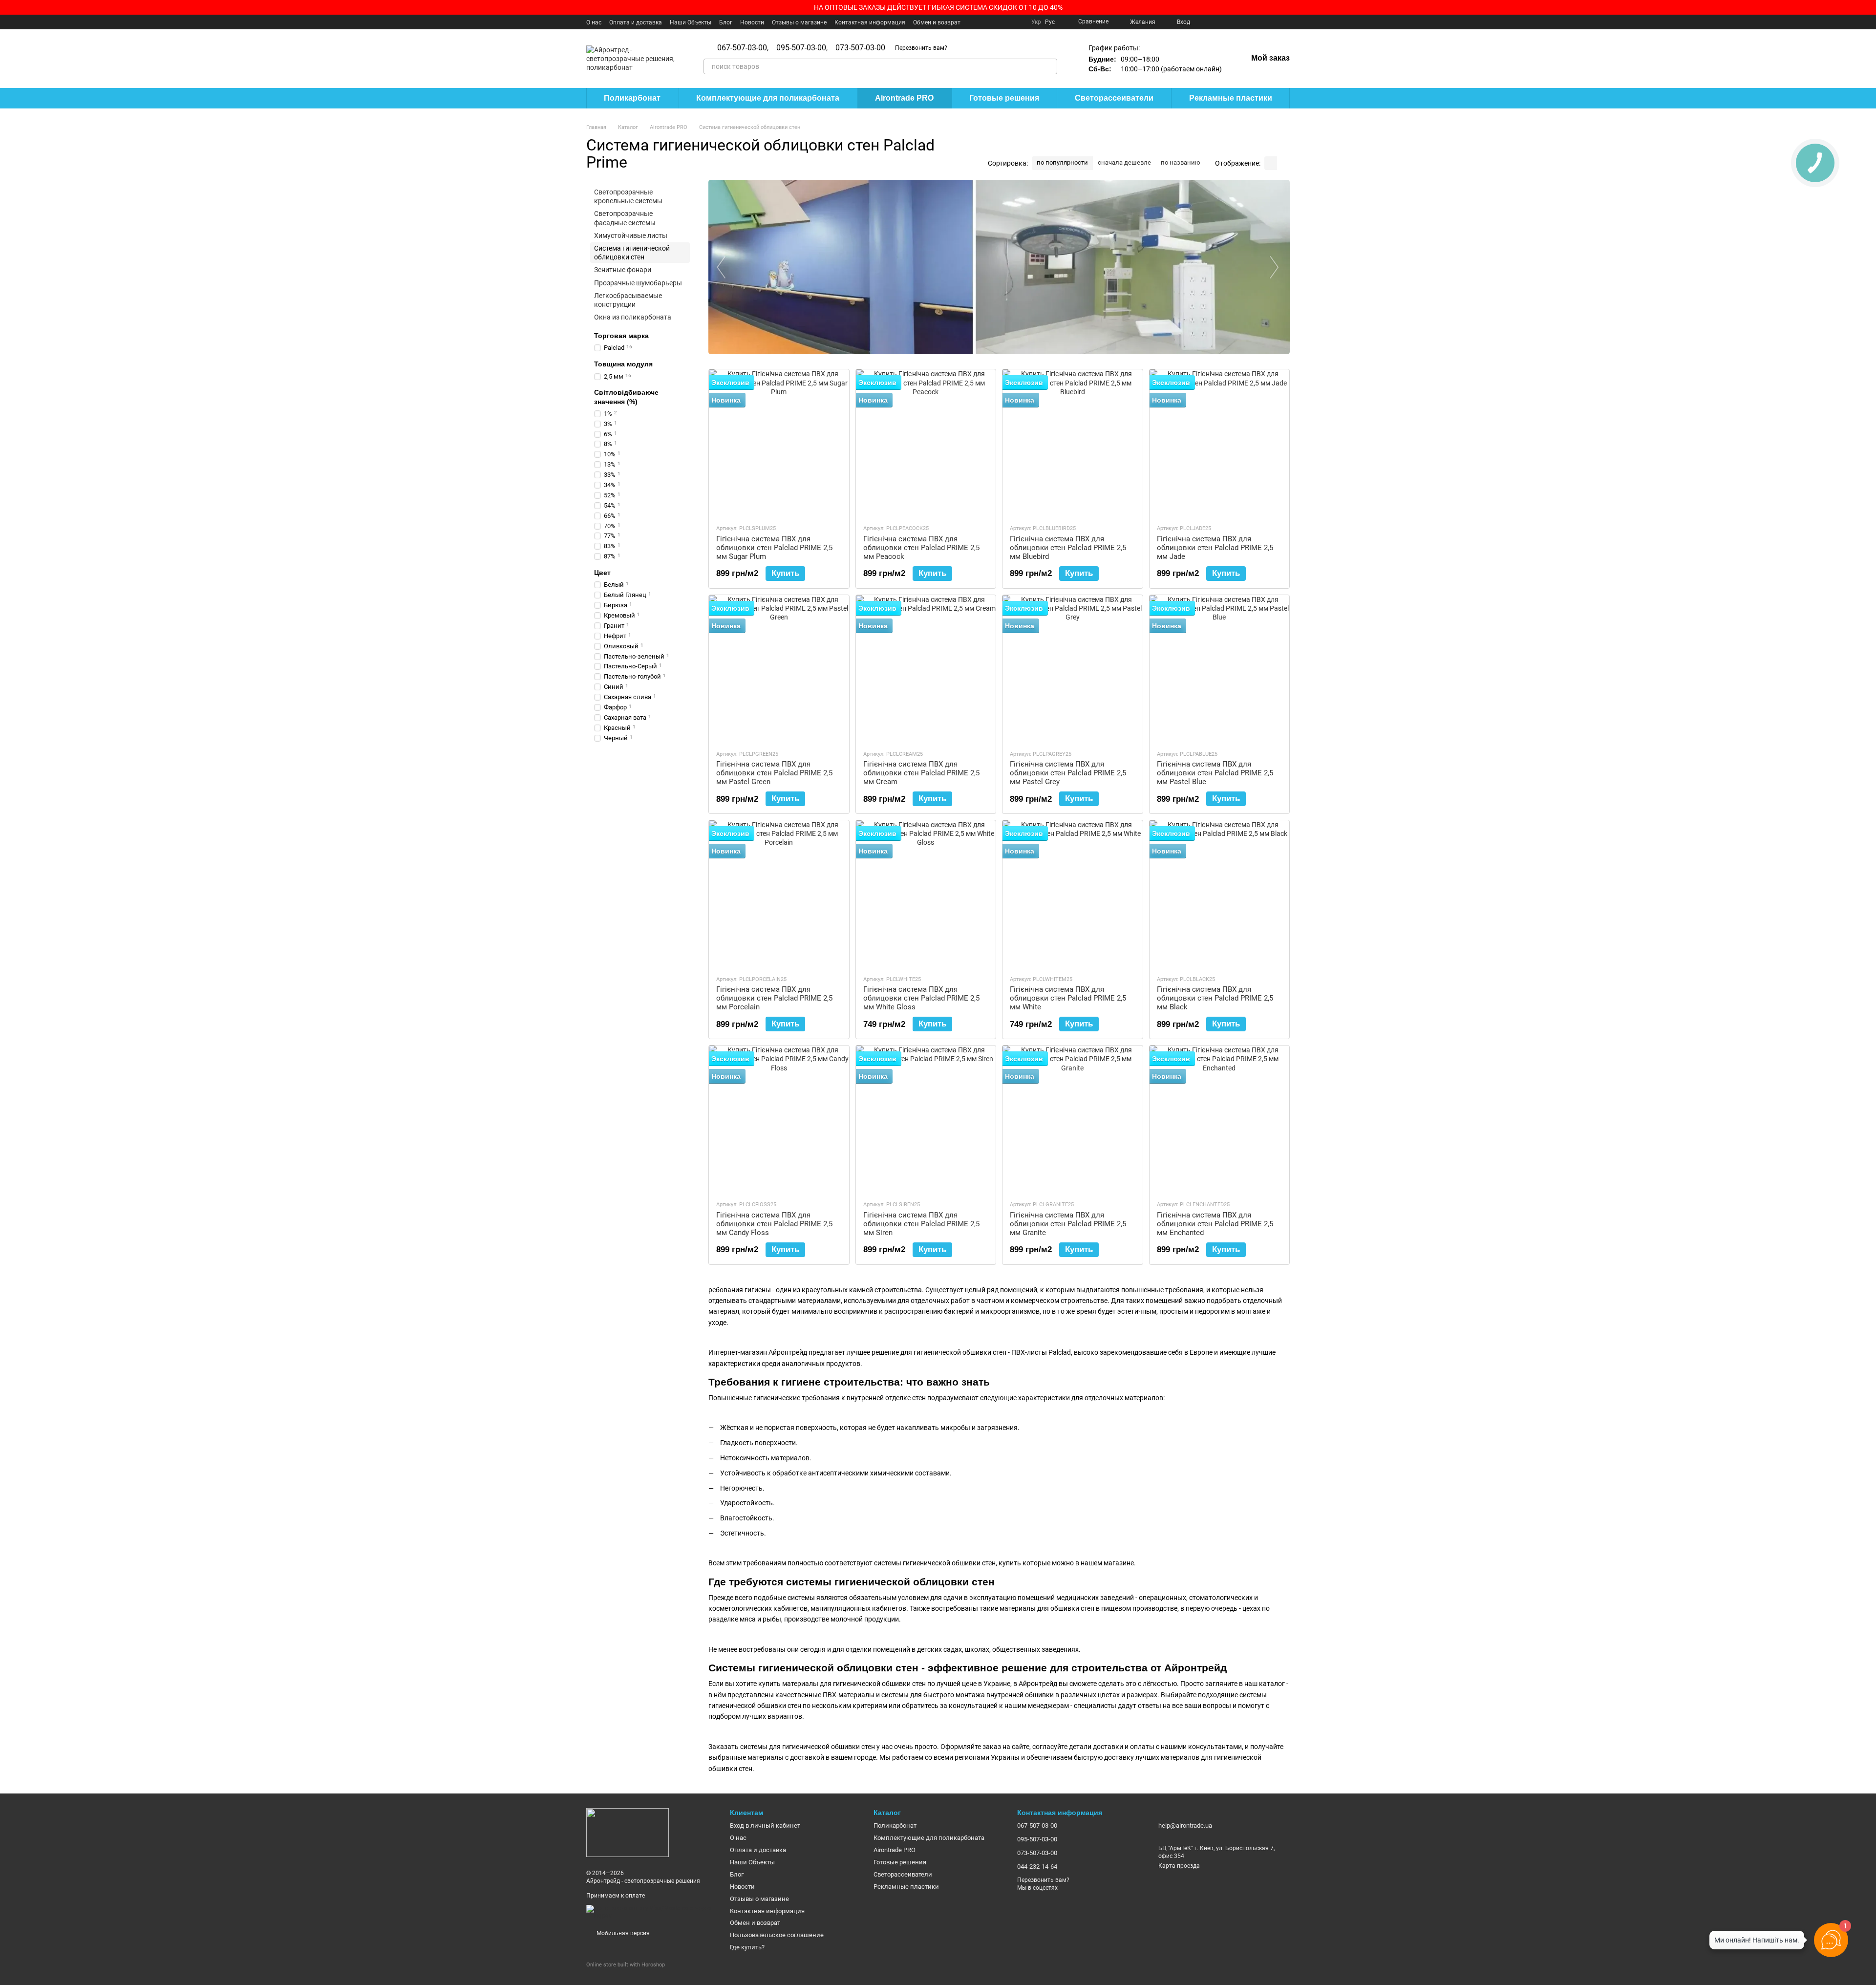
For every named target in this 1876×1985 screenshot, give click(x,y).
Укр (1036, 22)
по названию (1181, 162)
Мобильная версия (622, 1933)
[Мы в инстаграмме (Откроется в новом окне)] (1239, 22)
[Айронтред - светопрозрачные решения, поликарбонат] (628, 1832)
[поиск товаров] (1049, 66)
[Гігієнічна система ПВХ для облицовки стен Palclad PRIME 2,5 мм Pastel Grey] (1073, 668)
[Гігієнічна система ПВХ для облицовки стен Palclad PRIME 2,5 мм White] (1073, 894)
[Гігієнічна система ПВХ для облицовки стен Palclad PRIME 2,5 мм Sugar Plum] (779, 443)
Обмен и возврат (937, 22)
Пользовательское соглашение (777, 1935)
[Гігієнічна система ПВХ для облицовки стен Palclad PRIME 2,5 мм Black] (1220, 894)
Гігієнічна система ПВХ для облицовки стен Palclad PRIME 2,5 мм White (1068, 998)
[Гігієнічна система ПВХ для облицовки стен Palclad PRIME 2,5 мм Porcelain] (779, 894)
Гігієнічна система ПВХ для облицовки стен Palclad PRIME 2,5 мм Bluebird (1068, 548)
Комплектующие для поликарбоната (768, 98)
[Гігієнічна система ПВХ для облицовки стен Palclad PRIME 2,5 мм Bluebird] (1073, 443)
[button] (1868, 7)
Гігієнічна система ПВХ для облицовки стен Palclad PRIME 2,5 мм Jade (1215, 548)
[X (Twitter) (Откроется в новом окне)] (1227, 22)
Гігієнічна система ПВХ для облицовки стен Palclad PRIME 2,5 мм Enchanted (1215, 1224)
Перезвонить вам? (921, 48)
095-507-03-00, (802, 48)
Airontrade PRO (904, 98)
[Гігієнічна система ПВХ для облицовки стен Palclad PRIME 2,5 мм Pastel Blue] (1220, 668)
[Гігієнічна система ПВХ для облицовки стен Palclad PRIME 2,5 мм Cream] (926, 668)
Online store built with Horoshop (626, 1965)
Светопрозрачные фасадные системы (625, 218)
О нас (594, 22)
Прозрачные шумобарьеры (638, 283)
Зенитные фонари (623, 270)
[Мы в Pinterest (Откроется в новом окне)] (1251, 22)
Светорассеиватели (1114, 98)
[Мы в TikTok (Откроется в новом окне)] (1286, 22)
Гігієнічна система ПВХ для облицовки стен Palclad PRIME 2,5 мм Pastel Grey (1068, 773)
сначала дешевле (1124, 162)
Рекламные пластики (1231, 98)
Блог (726, 22)
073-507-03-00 (860, 48)
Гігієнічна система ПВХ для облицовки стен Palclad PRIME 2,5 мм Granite (1068, 1224)
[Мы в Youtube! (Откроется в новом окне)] (1215, 22)
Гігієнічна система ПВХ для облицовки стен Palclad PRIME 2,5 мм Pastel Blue (1215, 773)
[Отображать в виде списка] (1283, 163)
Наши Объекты (691, 22)
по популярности (1062, 162)
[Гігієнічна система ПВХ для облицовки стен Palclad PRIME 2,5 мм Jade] (1220, 443)
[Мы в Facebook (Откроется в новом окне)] (1204, 22)
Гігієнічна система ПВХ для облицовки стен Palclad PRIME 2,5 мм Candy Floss (774, 1224)
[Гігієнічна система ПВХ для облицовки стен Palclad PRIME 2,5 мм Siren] (926, 1119)
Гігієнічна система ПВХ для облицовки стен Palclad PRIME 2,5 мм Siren (921, 1224)
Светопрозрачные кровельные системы (628, 196)
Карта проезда (1179, 1866)
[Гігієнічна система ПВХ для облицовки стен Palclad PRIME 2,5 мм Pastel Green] (779, 668)
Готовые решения (1004, 98)
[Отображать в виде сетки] (1271, 163)
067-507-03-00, (743, 48)
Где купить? (747, 1947)
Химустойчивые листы (631, 235)
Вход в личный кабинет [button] (765, 1825)
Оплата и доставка (636, 22)
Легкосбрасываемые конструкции (628, 300)
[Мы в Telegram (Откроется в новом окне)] (1262, 22)
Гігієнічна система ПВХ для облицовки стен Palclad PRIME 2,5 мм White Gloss (921, 998)
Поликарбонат (632, 98)
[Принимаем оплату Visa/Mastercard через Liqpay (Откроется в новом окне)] (651, 1912)
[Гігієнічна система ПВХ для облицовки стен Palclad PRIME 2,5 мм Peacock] (926, 443)
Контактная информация (870, 22)
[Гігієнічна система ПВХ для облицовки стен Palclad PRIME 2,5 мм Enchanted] (1220, 1119)
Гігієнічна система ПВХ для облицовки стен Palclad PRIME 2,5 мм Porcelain (774, 998)
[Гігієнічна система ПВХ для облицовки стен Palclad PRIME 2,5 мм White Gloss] (926, 894)
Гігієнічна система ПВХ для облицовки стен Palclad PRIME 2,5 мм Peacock (921, 548)
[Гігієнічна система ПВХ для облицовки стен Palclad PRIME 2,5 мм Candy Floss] (779, 1119)
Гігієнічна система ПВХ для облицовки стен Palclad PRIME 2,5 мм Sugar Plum (774, 548)
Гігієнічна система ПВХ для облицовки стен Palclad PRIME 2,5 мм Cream (921, 773)
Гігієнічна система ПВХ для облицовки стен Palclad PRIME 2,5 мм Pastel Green (774, 773)
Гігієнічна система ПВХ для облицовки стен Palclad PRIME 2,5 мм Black (1215, 998)
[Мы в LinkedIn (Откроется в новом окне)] (1274, 22)
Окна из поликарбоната (633, 317)
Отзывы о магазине (799, 22)
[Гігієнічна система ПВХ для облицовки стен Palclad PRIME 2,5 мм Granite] (1073, 1119)
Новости (752, 22)
